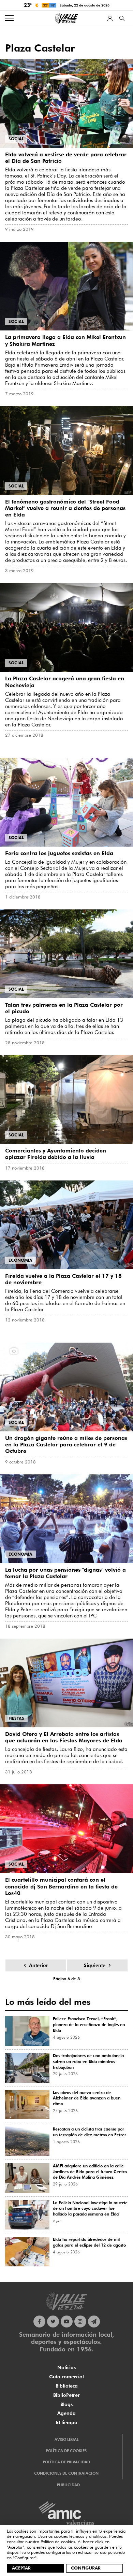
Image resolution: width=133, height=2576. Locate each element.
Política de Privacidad (66, 2462)
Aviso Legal (66, 2439)
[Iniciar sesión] (110, 18)
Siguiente (95, 1965)
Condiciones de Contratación (66, 2473)
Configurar (86, 2568)
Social (16, 139)
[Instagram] (80, 2322)
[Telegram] (94, 2322)
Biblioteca (67, 2386)
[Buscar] (122, 18)
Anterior (39, 1965)
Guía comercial (66, 2377)
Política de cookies (58, 2542)
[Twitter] (53, 2322)
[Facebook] (39, 2322)
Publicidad (68, 2485)
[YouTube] (67, 2322)
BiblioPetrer (66, 2395)
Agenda (66, 2413)
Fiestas (16, 1718)
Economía (20, 1260)
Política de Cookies (66, 2451)
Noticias (66, 2367)
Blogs (66, 2404)
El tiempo (67, 2422)
